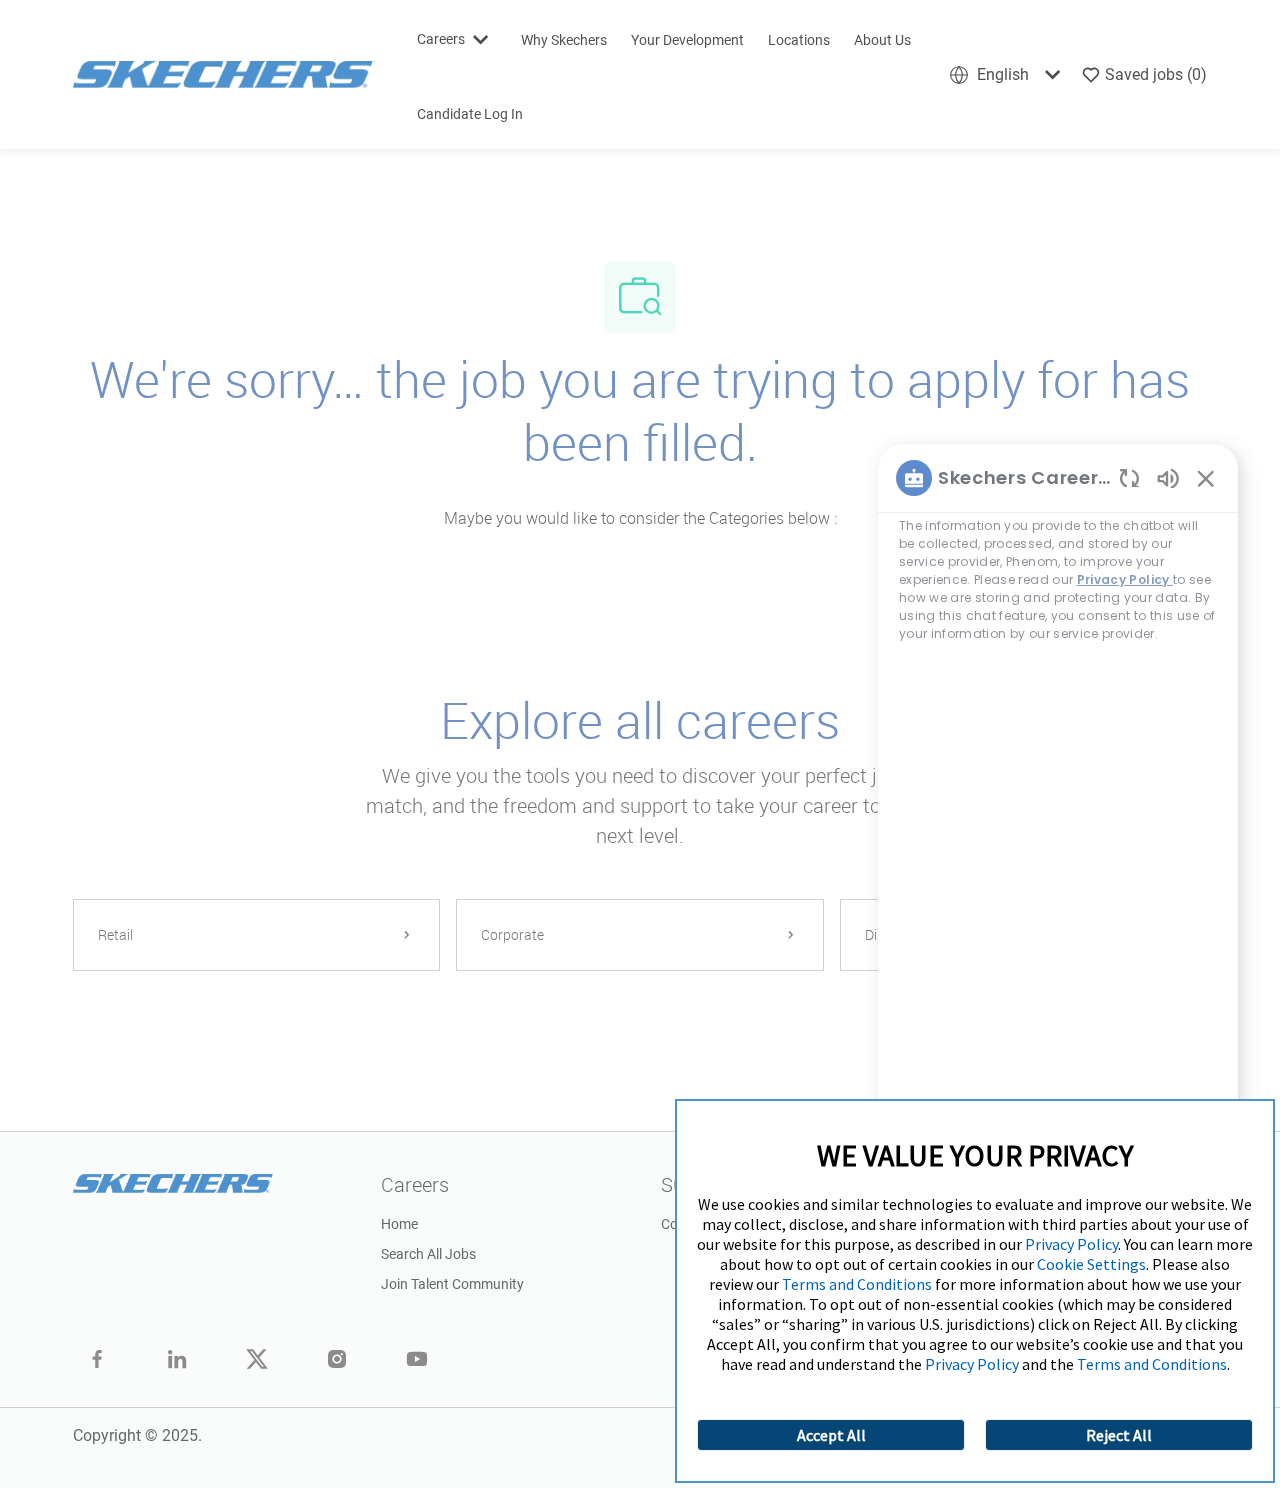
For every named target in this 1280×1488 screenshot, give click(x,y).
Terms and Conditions (857, 1284)
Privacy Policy (1071, 1244)
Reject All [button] (1119, 1435)
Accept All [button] (831, 1435)
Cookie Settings (1091, 1264)
